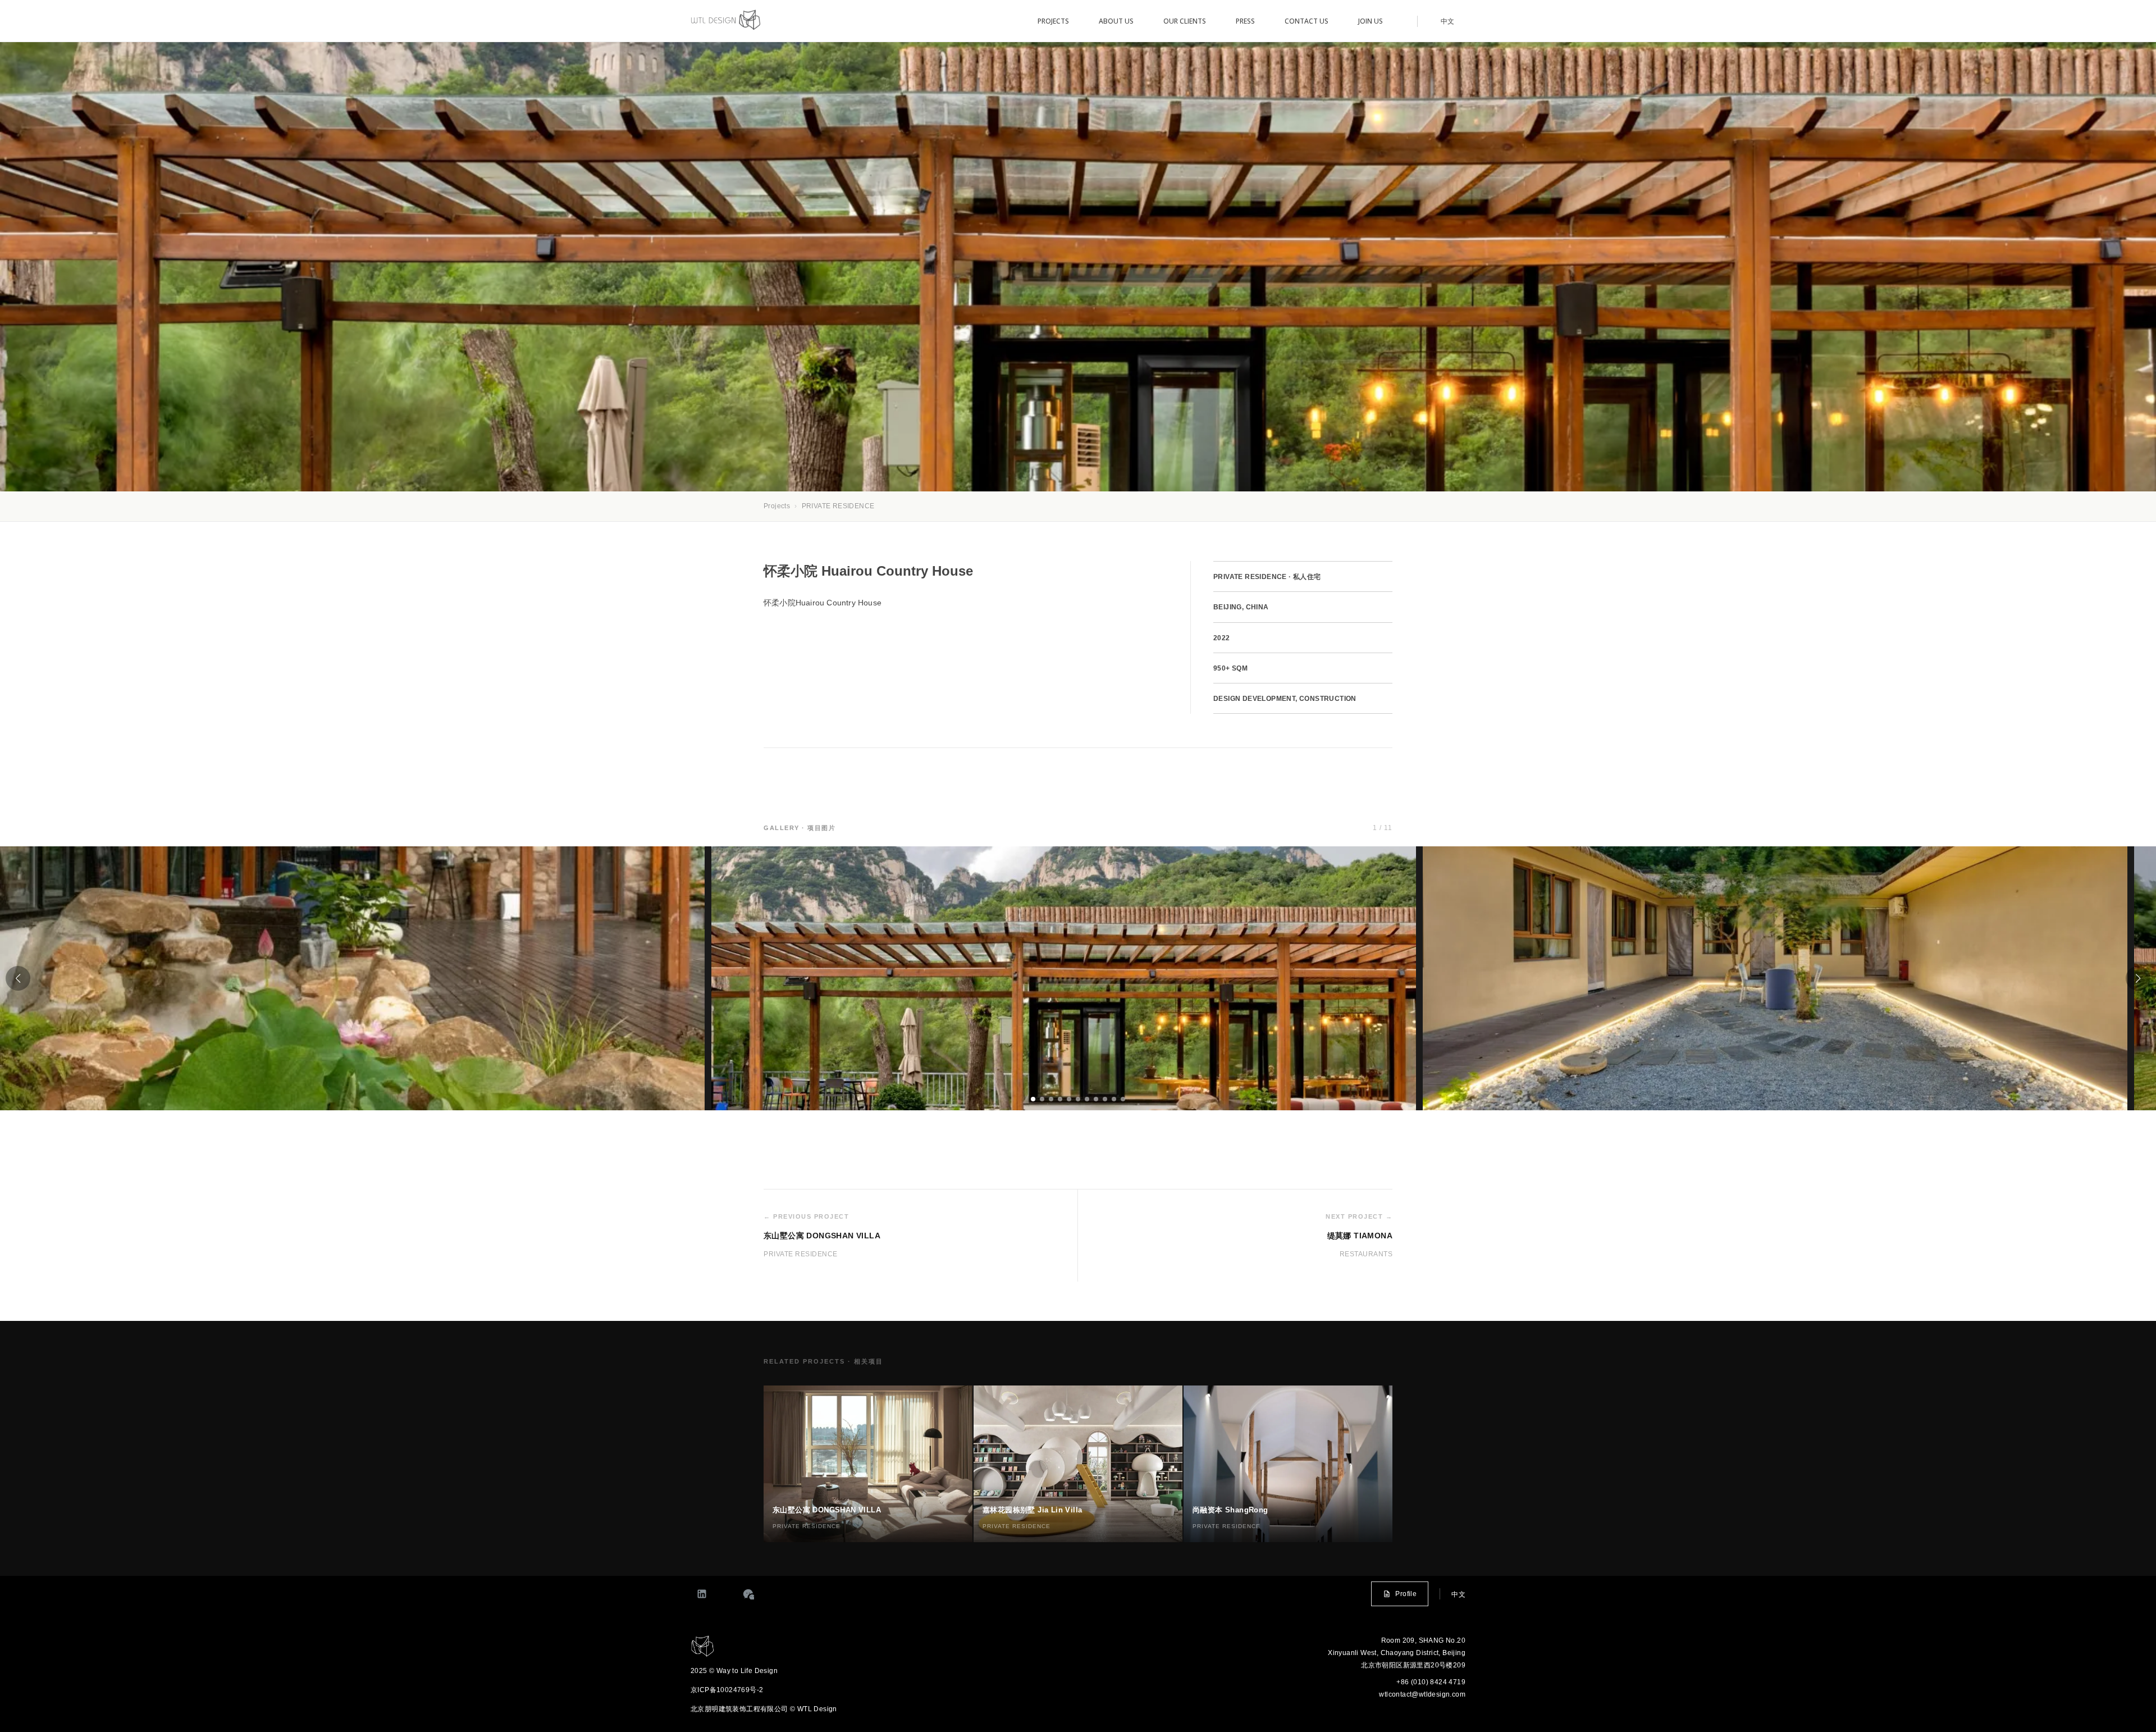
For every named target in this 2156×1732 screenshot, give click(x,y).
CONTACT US (1307, 21)
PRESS (1245, 21)
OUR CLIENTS (1185, 21)
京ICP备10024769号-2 (727, 1690)
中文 (1447, 21)
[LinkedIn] (702, 1594)
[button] (18, 978)
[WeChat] (748, 1594)
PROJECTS (1053, 21)
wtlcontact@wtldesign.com (1422, 1694)
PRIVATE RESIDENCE (838, 506)
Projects (777, 506)
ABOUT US (1116, 21)
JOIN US (1371, 21)
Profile (1406, 1594)
